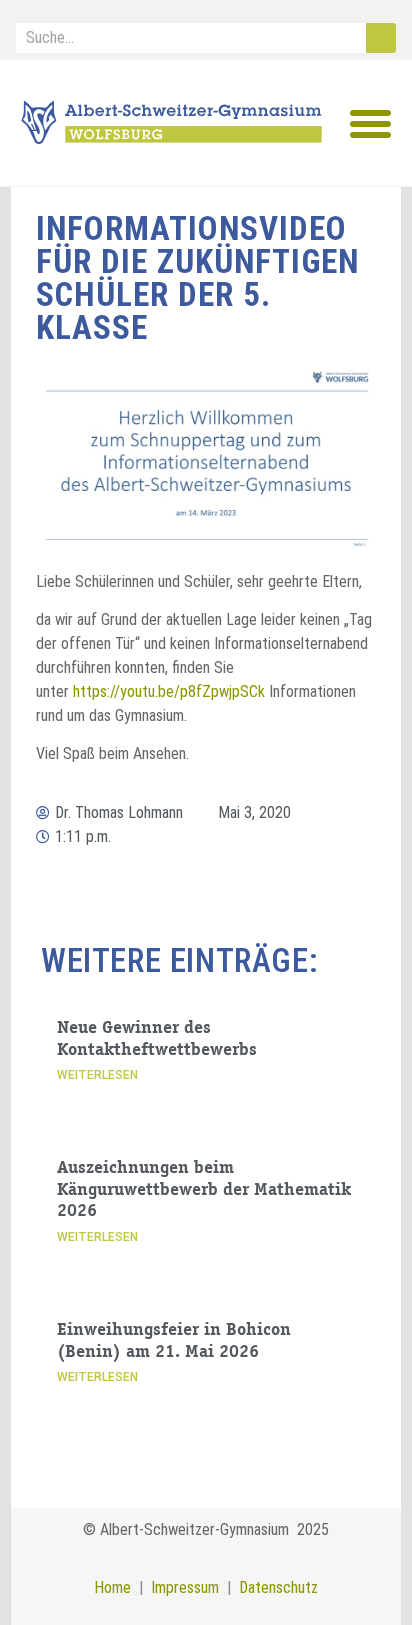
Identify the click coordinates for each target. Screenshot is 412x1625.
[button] (371, 124)
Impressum (181, 1587)
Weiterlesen (97, 1075)
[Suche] (381, 38)
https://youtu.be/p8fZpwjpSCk (169, 691)
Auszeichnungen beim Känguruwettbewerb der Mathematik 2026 (204, 1190)
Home (112, 1587)
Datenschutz (278, 1587)
